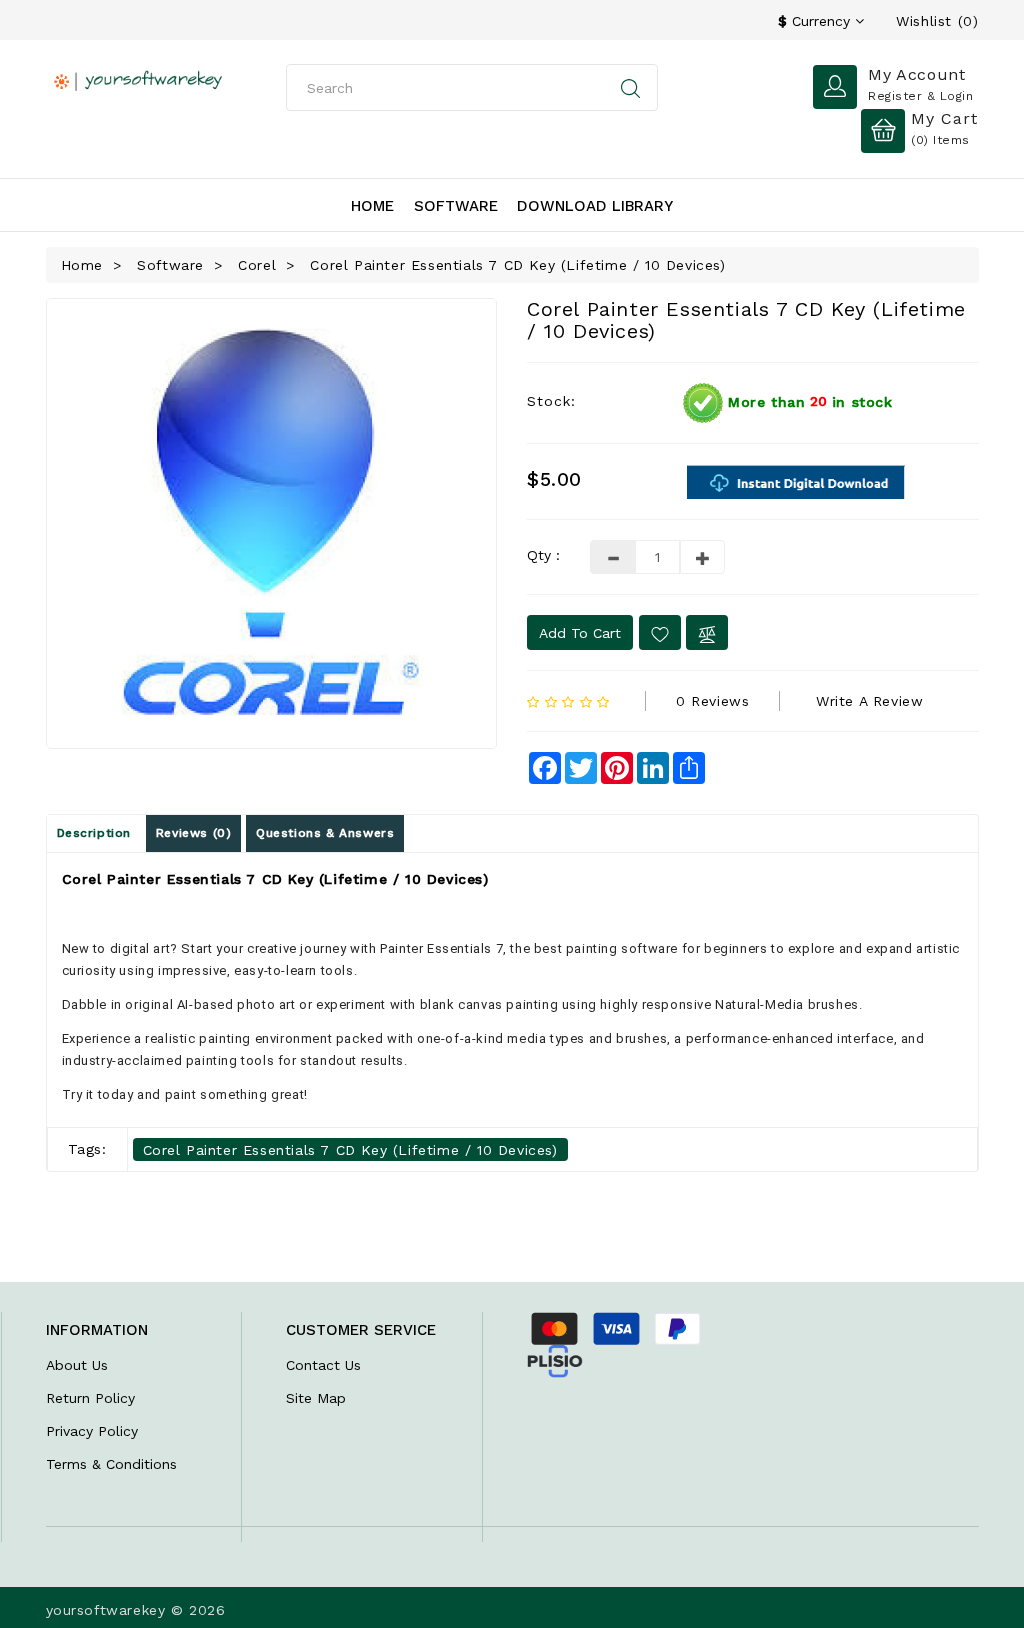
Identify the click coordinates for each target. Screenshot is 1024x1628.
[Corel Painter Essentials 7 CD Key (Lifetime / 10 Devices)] (272, 524)
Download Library (595, 206)
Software (456, 206)
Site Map (316, 1398)
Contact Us (323, 1365)
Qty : (543, 555)
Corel (257, 265)
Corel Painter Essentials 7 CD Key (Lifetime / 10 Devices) (517, 265)
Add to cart (580, 633)
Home (372, 206)
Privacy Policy (92, 1431)
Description (94, 833)
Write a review (869, 701)
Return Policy (90, 1398)
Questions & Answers (325, 833)
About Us (77, 1365)
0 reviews (712, 701)
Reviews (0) (194, 833)
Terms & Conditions (111, 1464)
